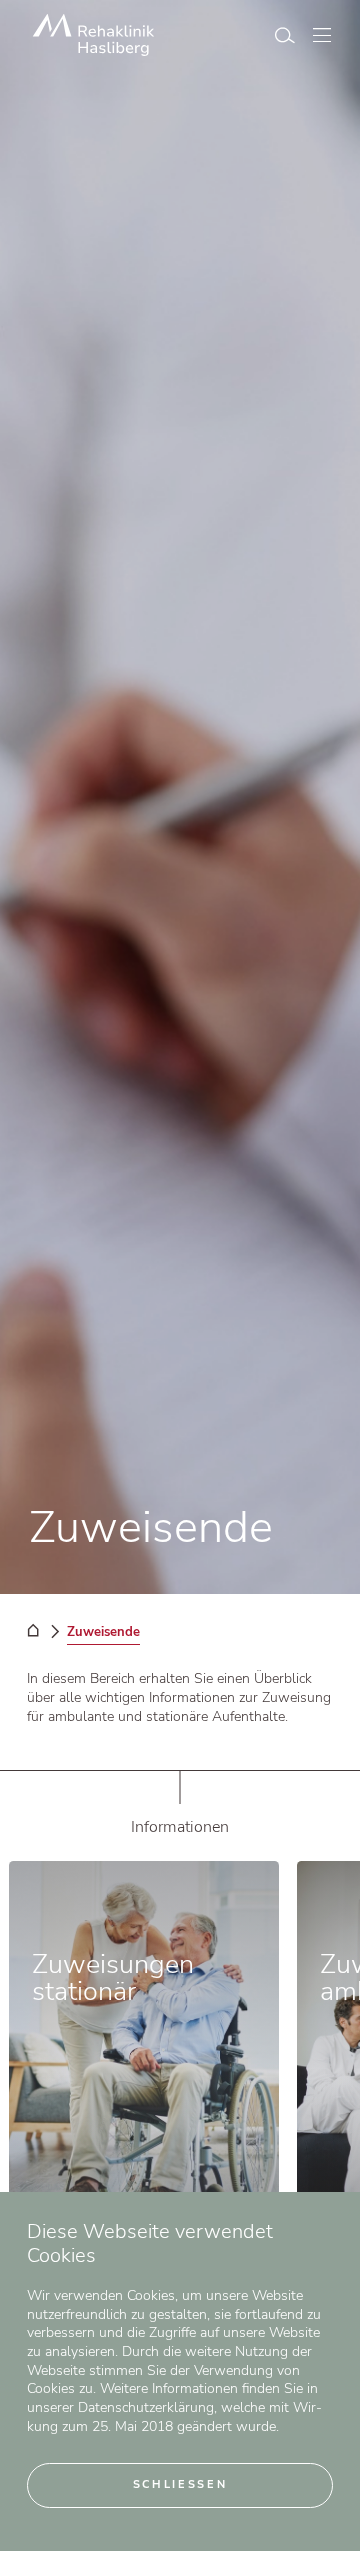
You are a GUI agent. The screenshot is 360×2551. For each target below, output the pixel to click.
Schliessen (180, 2484)
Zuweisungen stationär (113, 1978)
